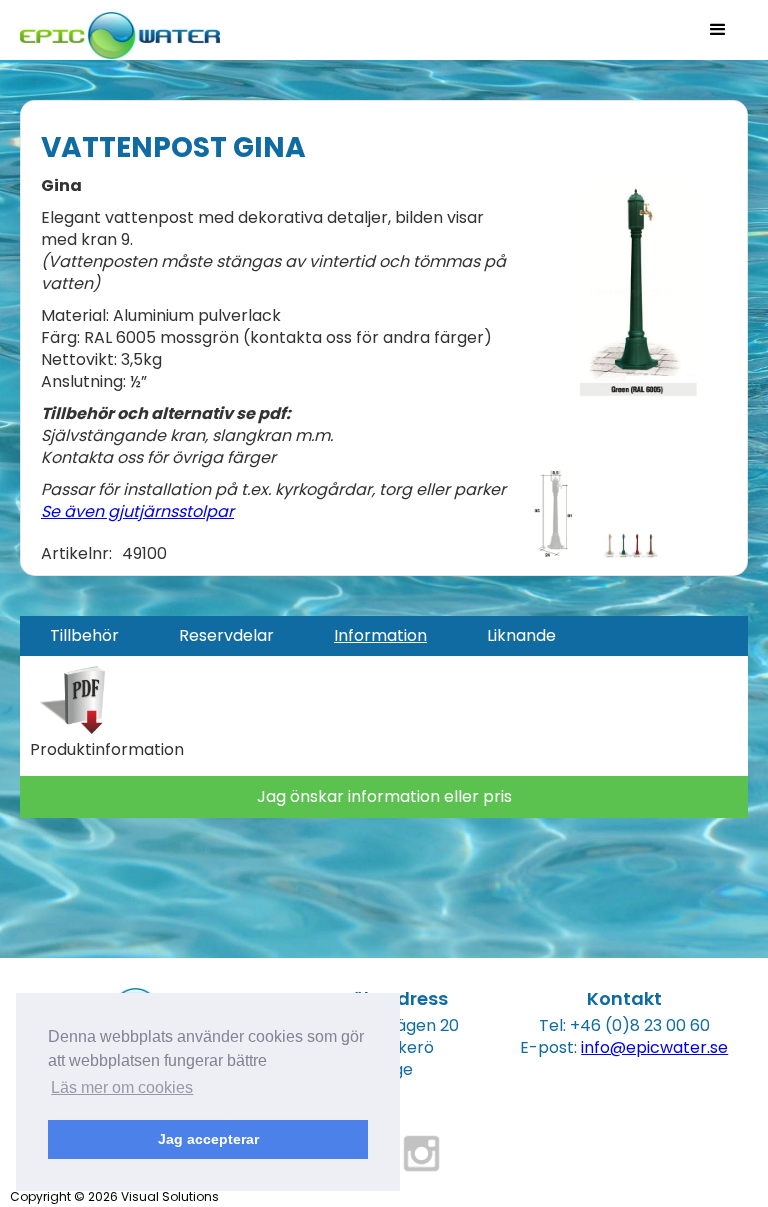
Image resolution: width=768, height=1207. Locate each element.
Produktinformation (107, 750)
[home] (120, 29)
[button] (718, 30)
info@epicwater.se (654, 1047)
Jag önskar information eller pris (384, 796)
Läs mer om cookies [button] (122, 1087)
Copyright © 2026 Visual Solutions (114, 1196)
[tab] (84, 636)
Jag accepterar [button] (208, 1139)
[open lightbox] (631, 292)
